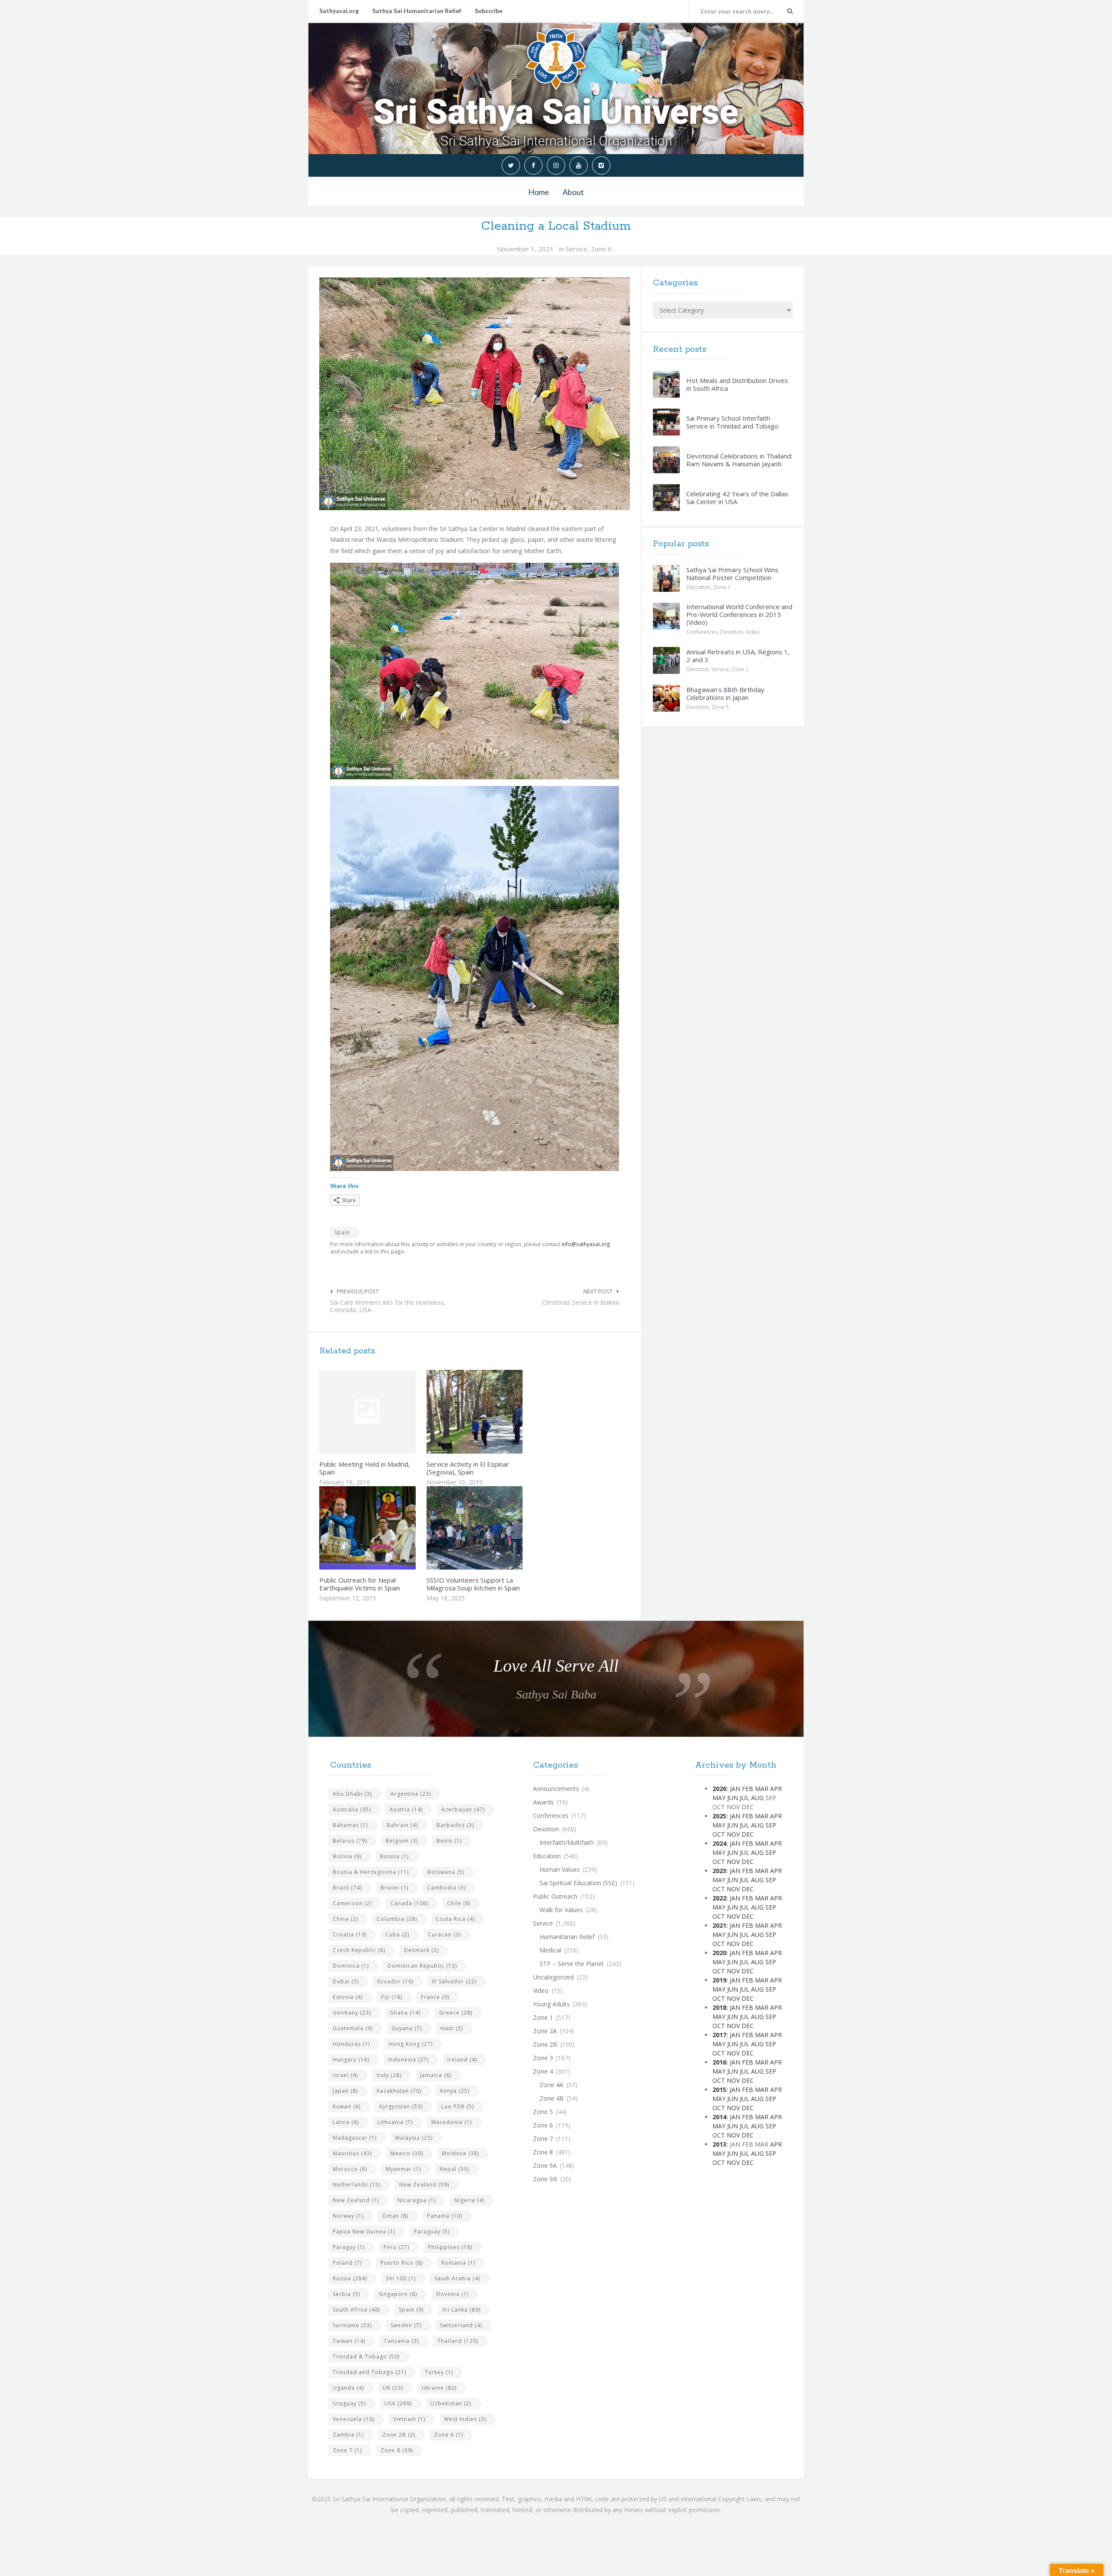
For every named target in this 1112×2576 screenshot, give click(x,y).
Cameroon (352, 1903)
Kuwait (347, 2106)
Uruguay (349, 2403)
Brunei (394, 1888)
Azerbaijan (463, 1809)
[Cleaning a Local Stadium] (475, 394)
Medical (550, 1950)
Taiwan (349, 2341)
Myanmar (403, 2169)
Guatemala (353, 2028)
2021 (719, 1925)
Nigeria (469, 2200)
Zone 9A (545, 2165)
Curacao (444, 1934)
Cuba (397, 1934)
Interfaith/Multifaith (567, 1842)
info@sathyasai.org (586, 1244)
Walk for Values (561, 1910)
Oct (719, 1834)
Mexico (407, 2153)
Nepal (454, 2169)
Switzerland (461, 2325)
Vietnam (409, 2419)
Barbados (455, 1825)
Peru (396, 2247)
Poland (347, 2263)
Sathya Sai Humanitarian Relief (417, 11)
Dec (748, 1834)
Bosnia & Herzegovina (371, 1872)
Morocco (350, 2169)
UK (393, 2388)
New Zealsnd (356, 2200)
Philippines (450, 2247)
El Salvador (454, 1981)
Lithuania (395, 2122)
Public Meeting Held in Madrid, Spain (365, 1468)
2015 (719, 2089)
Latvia (346, 2122)
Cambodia (446, 1888)
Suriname (352, 2325)
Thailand (458, 2341)
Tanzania (401, 2341)
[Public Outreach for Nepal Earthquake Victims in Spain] (388, 1528)
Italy (389, 2075)
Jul (745, 1798)
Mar (762, 1789)
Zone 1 (722, 587)
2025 (719, 1816)
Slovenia (452, 2294)
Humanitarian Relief (567, 1937)
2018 (719, 2007)
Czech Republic (359, 1950)
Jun (733, 1798)
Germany (352, 2013)
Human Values (560, 1869)
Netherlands (357, 2185)
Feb (748, 1789)
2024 (719, 1843)
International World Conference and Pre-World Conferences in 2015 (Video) (739, 614)
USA (398, 2403)
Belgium (402, 1841)
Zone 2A (545, 2031)
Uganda (348, 2388)
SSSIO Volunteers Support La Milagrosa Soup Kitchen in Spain (473, 1584)
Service (576, 249)
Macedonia (452, 2122)
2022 (719, 1898)
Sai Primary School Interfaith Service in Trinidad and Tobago (732, 422)
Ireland (462, 2060)
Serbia (346, 2294)
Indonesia (408, 2060)
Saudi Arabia (457, 2278)
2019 (719, 1980)
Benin (449, 1841)
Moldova (460, 2153)
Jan (735, 1789)
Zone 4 (543, 2071)
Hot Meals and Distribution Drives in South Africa (737, 384)
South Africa (356, 2310)
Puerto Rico (402, 2263)
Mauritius (352, 2153)
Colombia (397, 1919)
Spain (342, 1232)
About (573, 192)
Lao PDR (458, 2106)
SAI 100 (401, 2278)
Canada (409, 1903)
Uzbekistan (451, 2403)
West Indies (465, 2419)
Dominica (351, 1966)
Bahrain (402, 1825)
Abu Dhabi (352, 1794)
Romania (458, 2263)
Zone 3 (543, 2058)
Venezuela (354, 2419)
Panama (445, 2216)
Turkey (439, 2372)
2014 (719, 2117)
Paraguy (349, 2247)
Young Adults (551, 2004)
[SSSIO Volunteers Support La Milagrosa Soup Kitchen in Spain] (495, 1528)
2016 (719, 2062)
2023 (719, 1871)
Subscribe (489, 11)
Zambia (348, 2435)
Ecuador (395, 1981)
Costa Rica (455, 1919)
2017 (719, 2035)
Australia (352, 1809)
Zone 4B (552, 2098)
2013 (719, 2144)
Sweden (406, 2325)
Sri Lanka (461, 2310)
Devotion (731, 632)
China (345, 1919)
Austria (406, 1809)
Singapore (398, 2294)
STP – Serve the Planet (572, 1964)
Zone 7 (347, 2450)
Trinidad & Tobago (366, 2357)
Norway (348, 2216)
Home (539, 192)
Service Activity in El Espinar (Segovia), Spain (468, 1468)
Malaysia (414, 2138)
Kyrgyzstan (401, 2106)
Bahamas (350, 1825)
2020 (719, 1953)
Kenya (455, 2091)
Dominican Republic (422, 1966)
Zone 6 (601, 249)
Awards (543, 1802)
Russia (350, 2278)
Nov (733, 1834)
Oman (395, 2216)
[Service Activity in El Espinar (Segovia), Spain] (495, 1412)
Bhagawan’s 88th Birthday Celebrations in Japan (725, 693)
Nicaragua (417, 2200)
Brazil (347, 1888)
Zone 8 (397, 2450)
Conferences (702, 632)
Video (753, 632)
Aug (757, 1798)
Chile (459, 1903)
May (719, 1798)
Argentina (411, 1794)
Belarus (350, 1841)
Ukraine (439, 2388)
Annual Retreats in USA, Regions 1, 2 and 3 (738, 656)
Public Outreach (555, 1896)
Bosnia (394, 1856)
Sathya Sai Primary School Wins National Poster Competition (732, 574)
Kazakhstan (399, 2091)
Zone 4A (551, 2085)
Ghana (405, 2013)
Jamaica (436, 2075)
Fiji (392, 1997)
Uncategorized (553, 1977)
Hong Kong (411, 2044)
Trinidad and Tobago (369, 2372)
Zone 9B (545, 2179)
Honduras (351, 2044)
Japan (345, 2091)
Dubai (346, 1981)
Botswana (446, 1872)
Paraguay (432, 2231)
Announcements (556, 1789)
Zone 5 (720, 707)
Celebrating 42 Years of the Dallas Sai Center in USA (737, 498)
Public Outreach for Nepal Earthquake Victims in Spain (360, 1584)
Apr (776, 1789)
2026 (719, 1789)
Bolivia (347, 1856)
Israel (345, 2075)
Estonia (348, 1997)
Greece (456, 2013)
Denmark (421, 1950)
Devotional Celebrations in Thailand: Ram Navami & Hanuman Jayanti (739, 460)
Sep (771, 1825)
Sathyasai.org (339, 11)
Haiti (452, 2028)
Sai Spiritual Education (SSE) (578, 1883)
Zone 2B (399, 2435)
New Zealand (424, 2185)
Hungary (351, 2060)
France (435, 1997)
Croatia (350, 1934)
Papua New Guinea (364, 2231)
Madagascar (355, 2138)
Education (698, 587)
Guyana (407, 2028)
